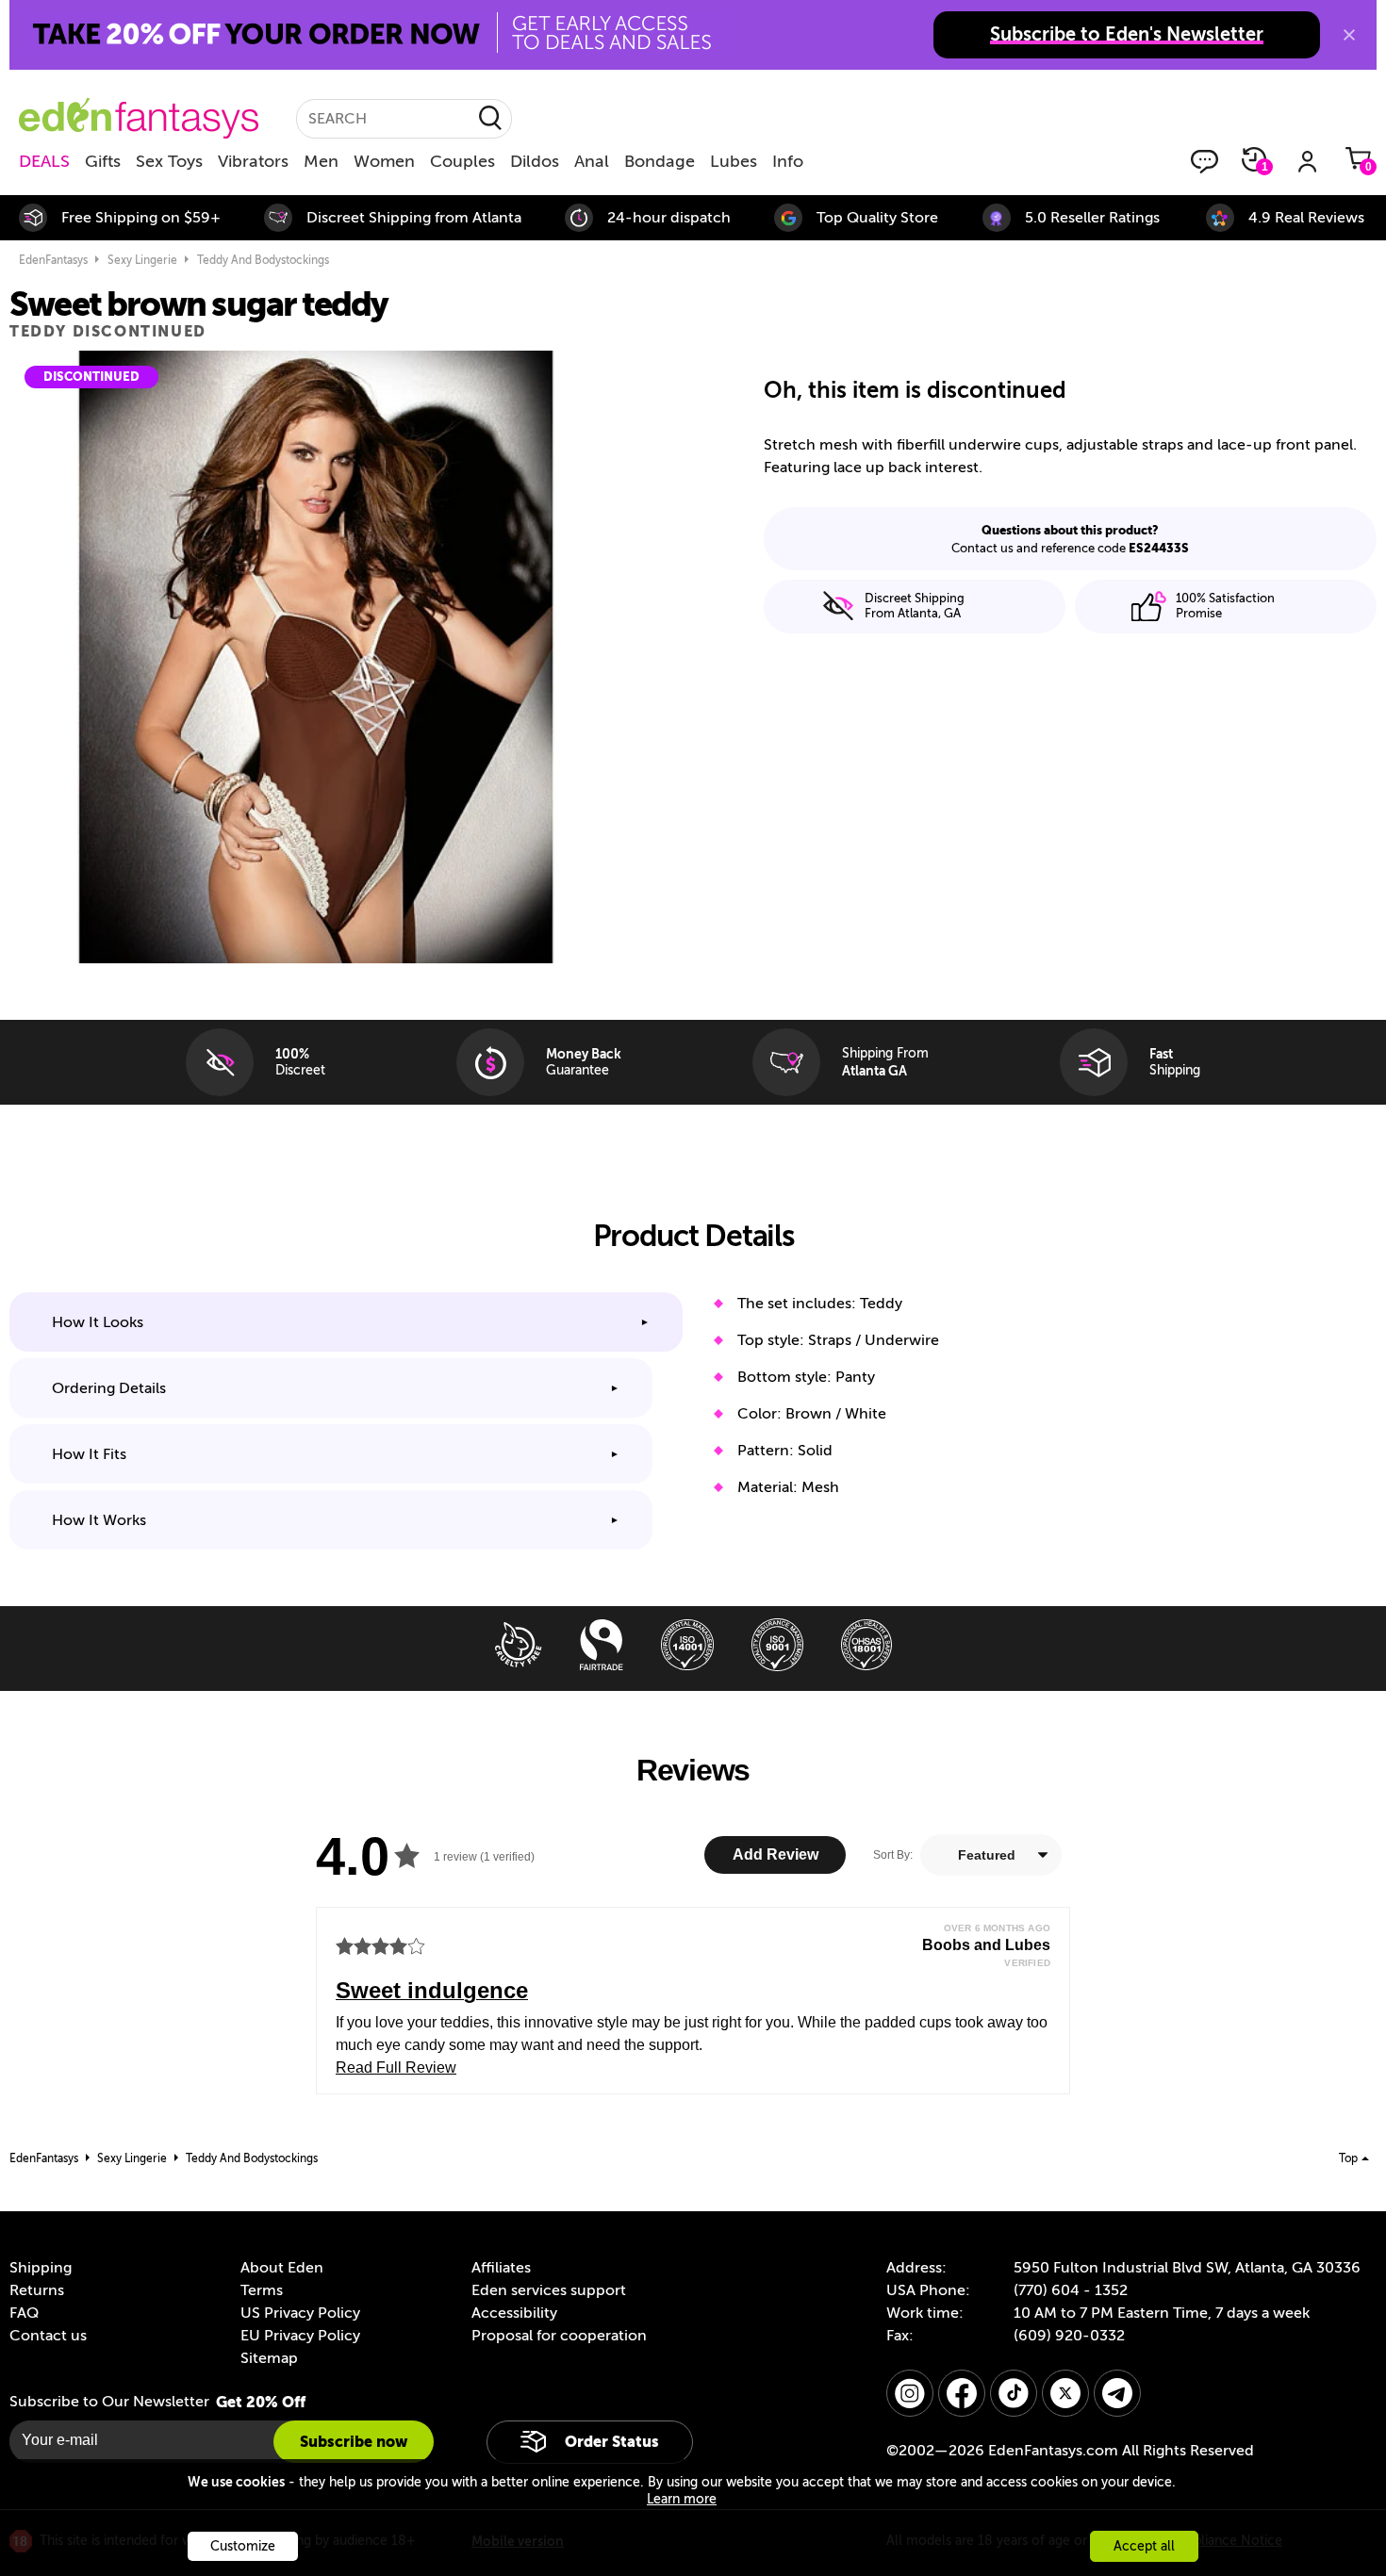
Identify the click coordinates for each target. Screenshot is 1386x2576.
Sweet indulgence (432, 1990)
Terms (262, 2290)
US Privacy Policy (300, 2313)
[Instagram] (910, 2393)
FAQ (24, 2313)
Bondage (660, 161)
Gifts (103, 161)
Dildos (535, 161)
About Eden (282, 2268)
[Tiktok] (1014, 2393)
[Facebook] (962, 2393)
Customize (243, 2546)
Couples (462, 161)
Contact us (48, 2336)
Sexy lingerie (142, 260)
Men (321, 161)
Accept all (1144, 2546)
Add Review (775, 1854)
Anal (592, 161)
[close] (1349, 35)
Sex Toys (169, 161)
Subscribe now (354, 2442)
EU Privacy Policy (300, 2336)
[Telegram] (1117, 2393)
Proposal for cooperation (559, 2336)
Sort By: (893, 1855)
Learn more (682, 2499)
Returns (37, 2290)
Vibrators (253, 161)
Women (384, 161)
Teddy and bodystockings (263, 260)
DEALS (44, 161)
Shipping (41, 2268)
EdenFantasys (53, 260)
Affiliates (501, 2268)
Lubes (734, 161)
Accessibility (514, 2313)
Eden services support (549, 2290)
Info (788, 161)
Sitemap (269, 2358)
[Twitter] (1065, 2393)
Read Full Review (396, 2067)
